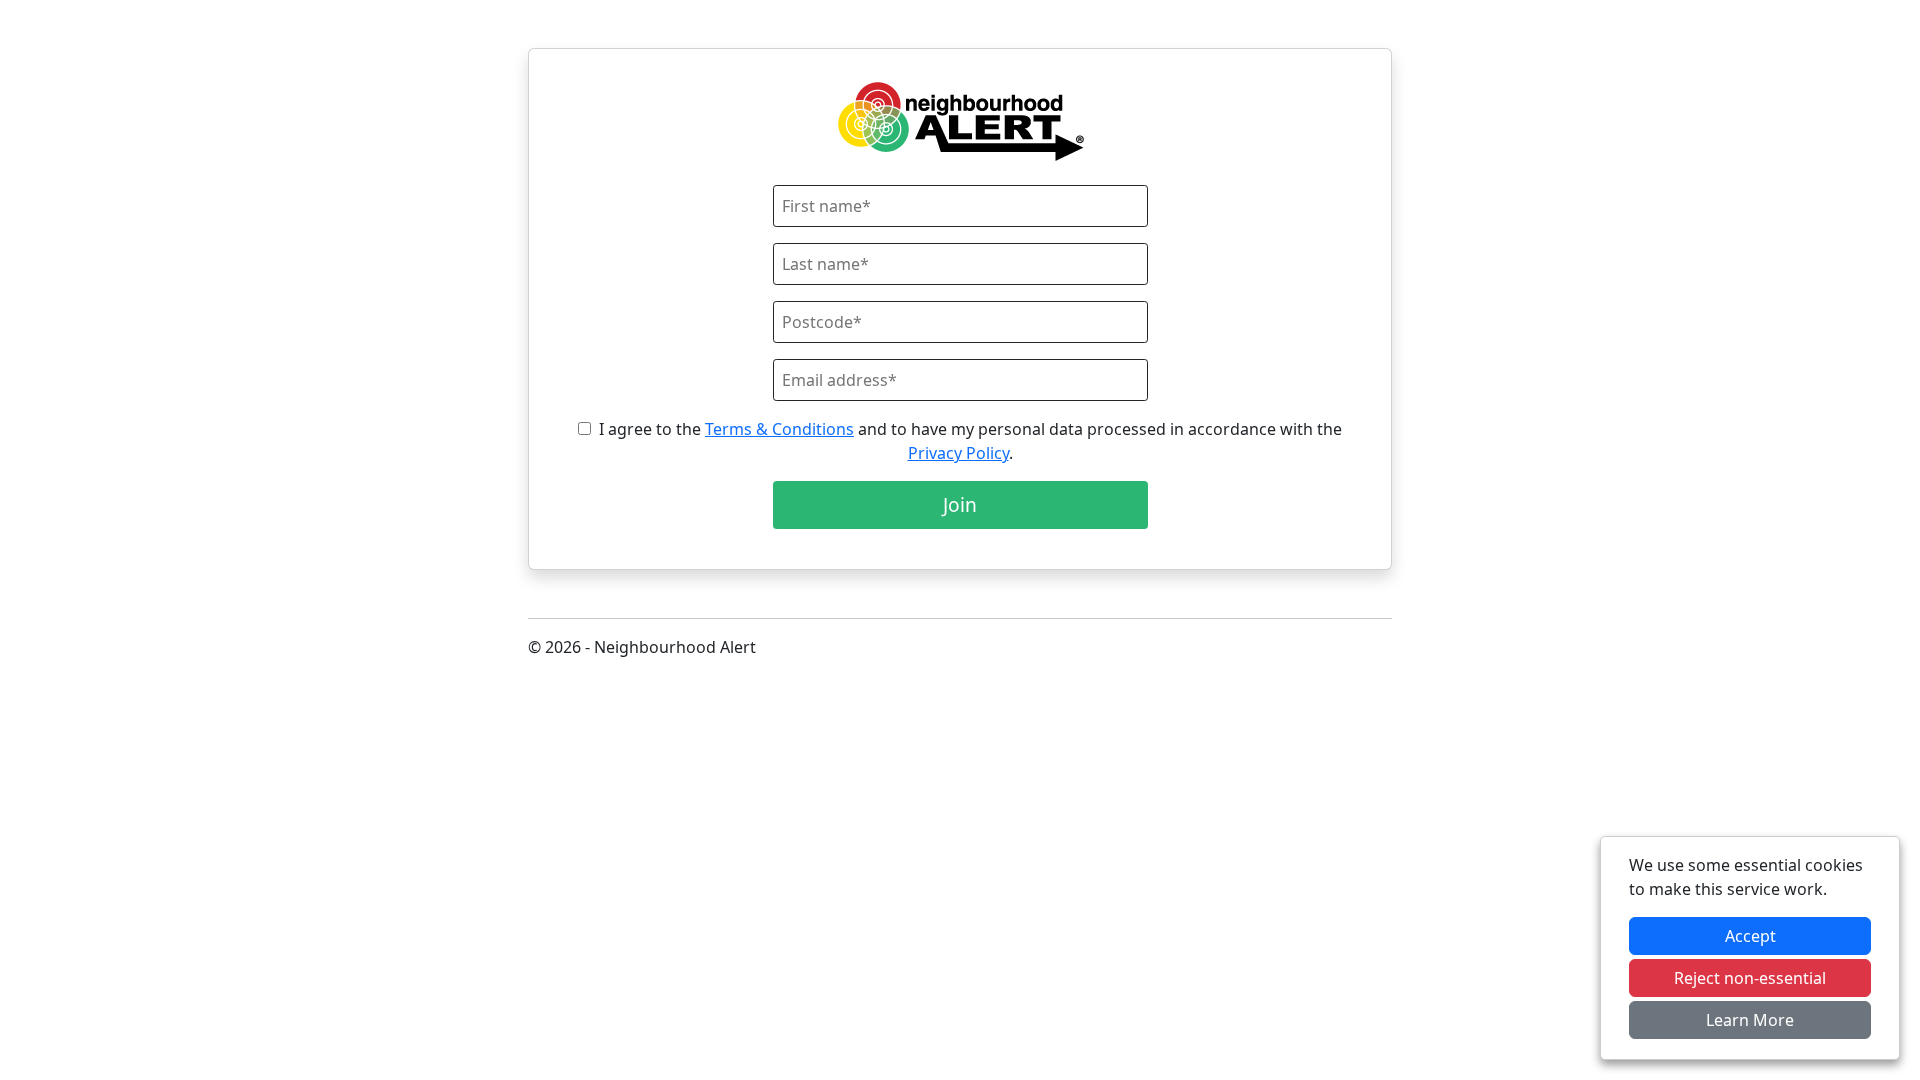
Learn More (1750, 1020)
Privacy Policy (958, 453)
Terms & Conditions (779, 429)
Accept (1750, 936)
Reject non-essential (1750, 978)
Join (960, 504)
